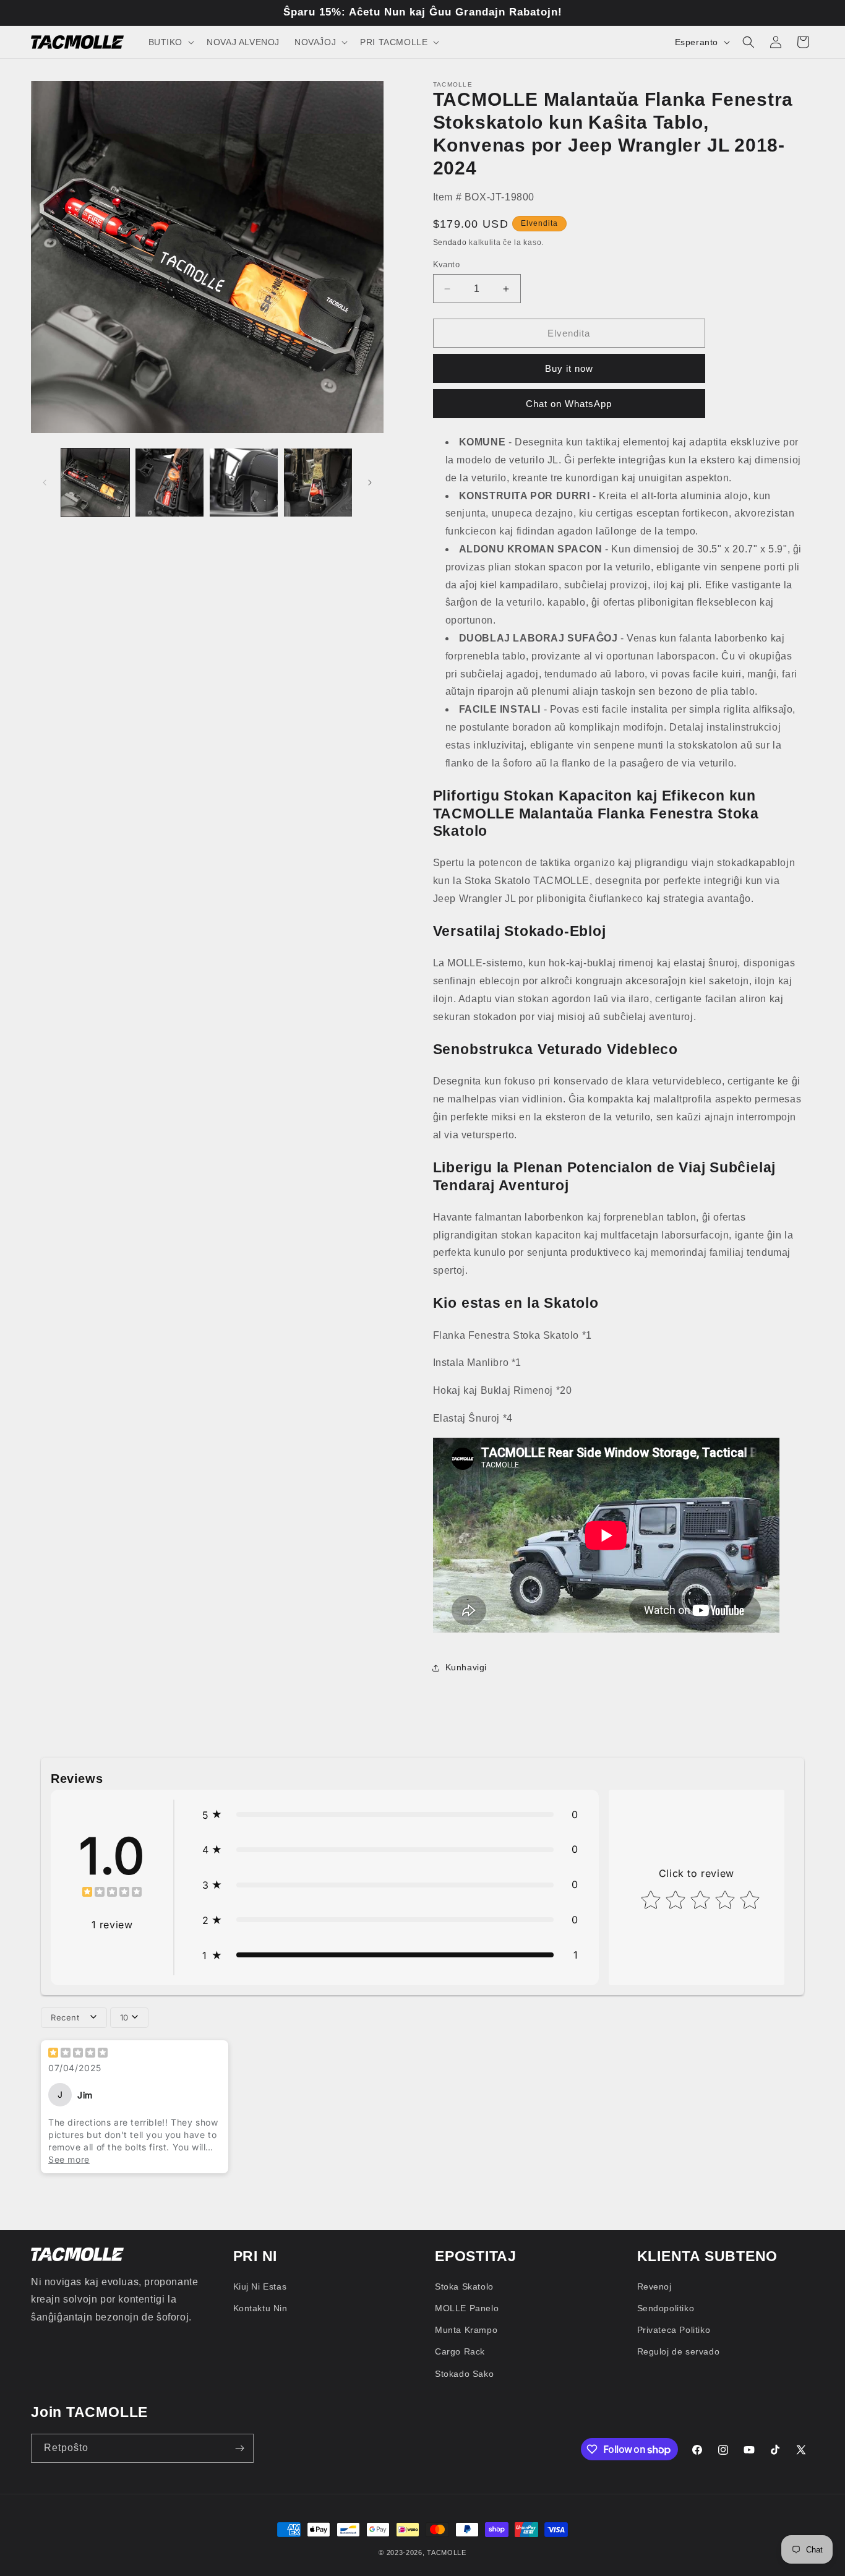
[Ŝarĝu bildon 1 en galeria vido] (95, 483)
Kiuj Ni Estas (260, 2286)
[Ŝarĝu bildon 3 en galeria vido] (244, 483)
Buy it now (569, 368)
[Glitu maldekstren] (45, 483)
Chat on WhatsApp (569, 404)
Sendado (450, 243)
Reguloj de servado (679, 2351)
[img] (112, 1893)
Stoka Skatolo (464, 2286)
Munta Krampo (466, 2330)
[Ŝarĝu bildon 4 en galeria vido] (318, 483)
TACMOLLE (447, 2552)
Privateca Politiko (674, 2330)
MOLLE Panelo (467, 2308)
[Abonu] (239, 2448)
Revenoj (654, 2286)
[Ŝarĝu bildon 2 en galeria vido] (169, 483)
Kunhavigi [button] (466, 1667)
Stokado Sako (464, 2374)
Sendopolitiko (666, 2308)
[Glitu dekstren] (370, 483)
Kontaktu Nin (260, 2308)
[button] (170, 42)
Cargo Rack (460, 2351)
